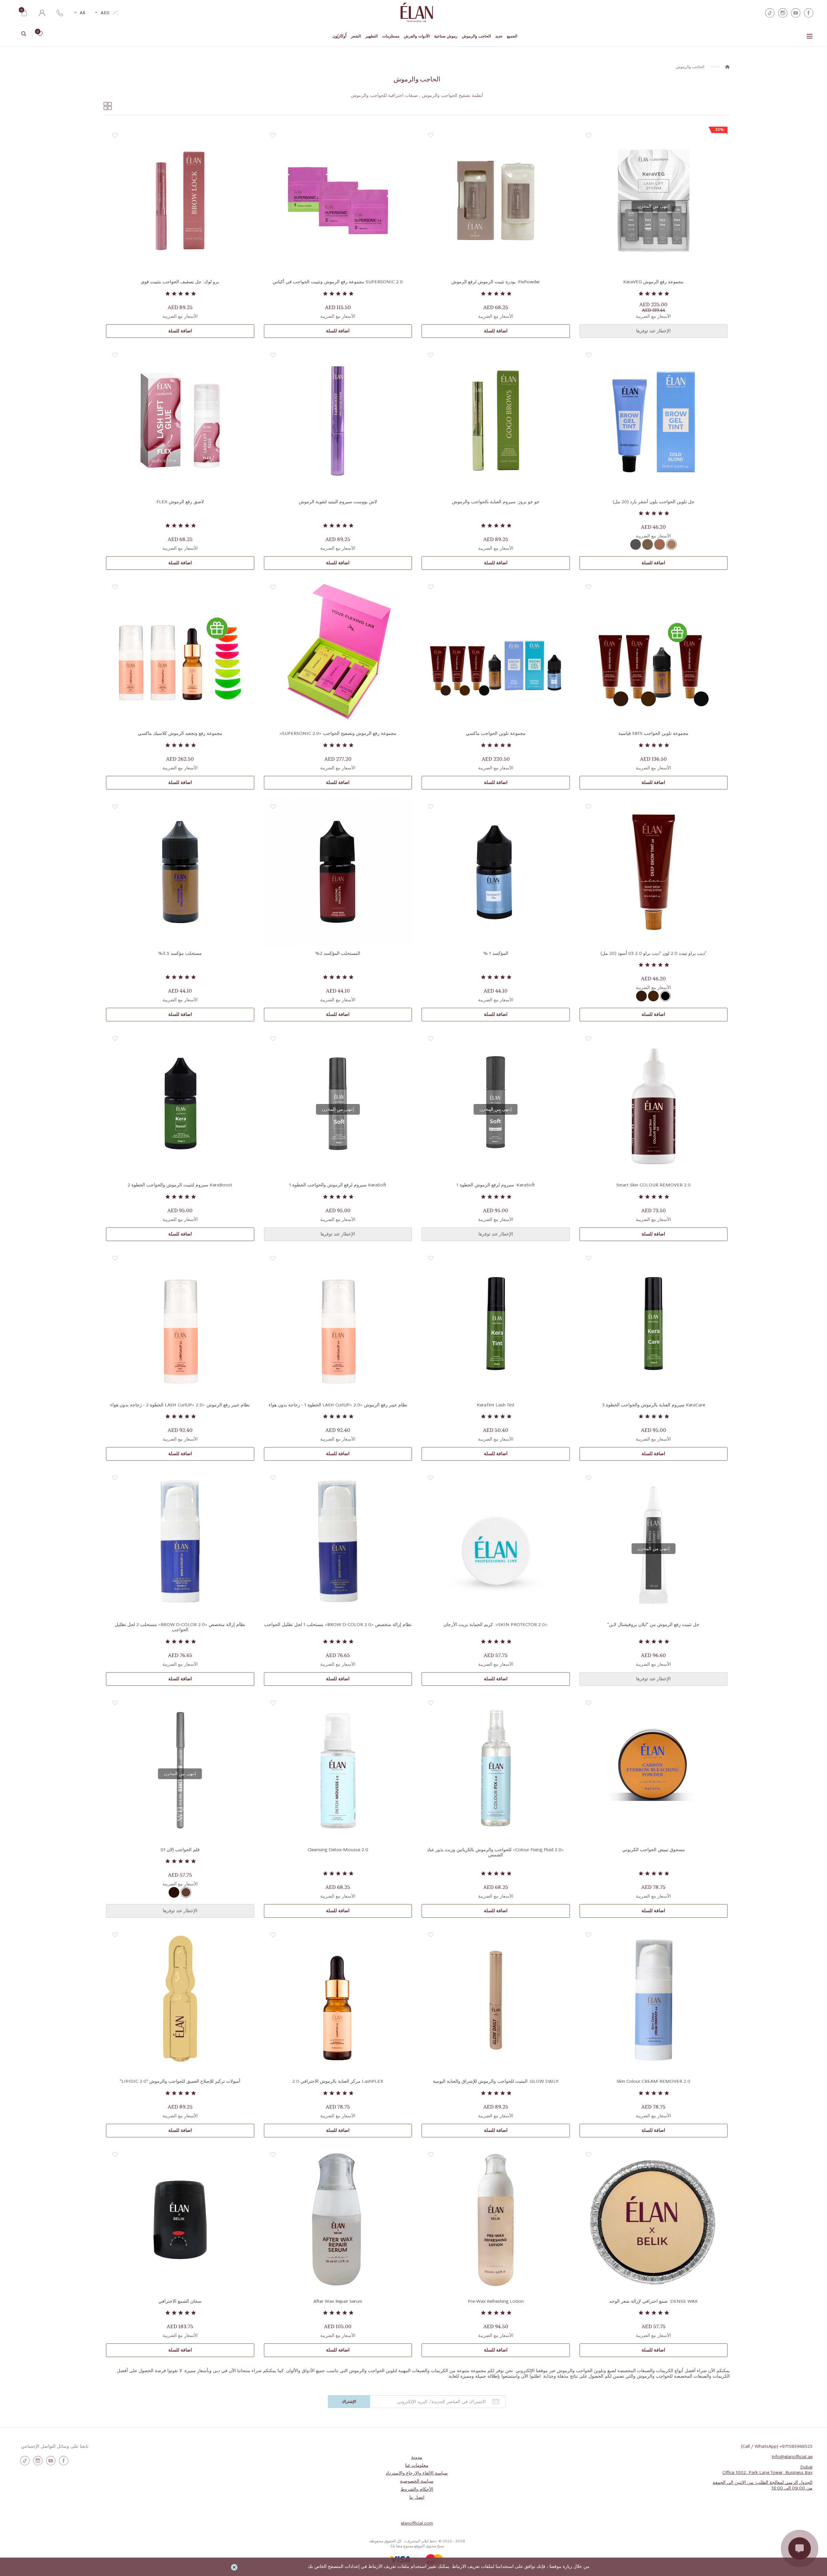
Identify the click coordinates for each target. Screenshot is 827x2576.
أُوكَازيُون (339, 36)
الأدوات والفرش (417, 36)
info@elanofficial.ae (792, 2457)
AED (105, 13)
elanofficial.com (417, 2523)
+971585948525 (796, 2446)
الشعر (356, 36)
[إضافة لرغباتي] (589, 136)
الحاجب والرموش (476, 36)
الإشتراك (349, 2402)
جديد (499, 36)
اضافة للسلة (496, 331)
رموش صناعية (446, 36)
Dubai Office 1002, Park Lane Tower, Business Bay (767, 2470)
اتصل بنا (417, 2498)
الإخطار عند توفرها (653, 331)
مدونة (417, 2457)
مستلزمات (391, 36)
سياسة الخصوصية (417, 2481)
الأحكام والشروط (417, 2489)
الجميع (512, 36)
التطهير (372, 36)
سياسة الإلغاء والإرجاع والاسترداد (417, 2473)
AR (83, 13)
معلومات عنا (417, 2466)
